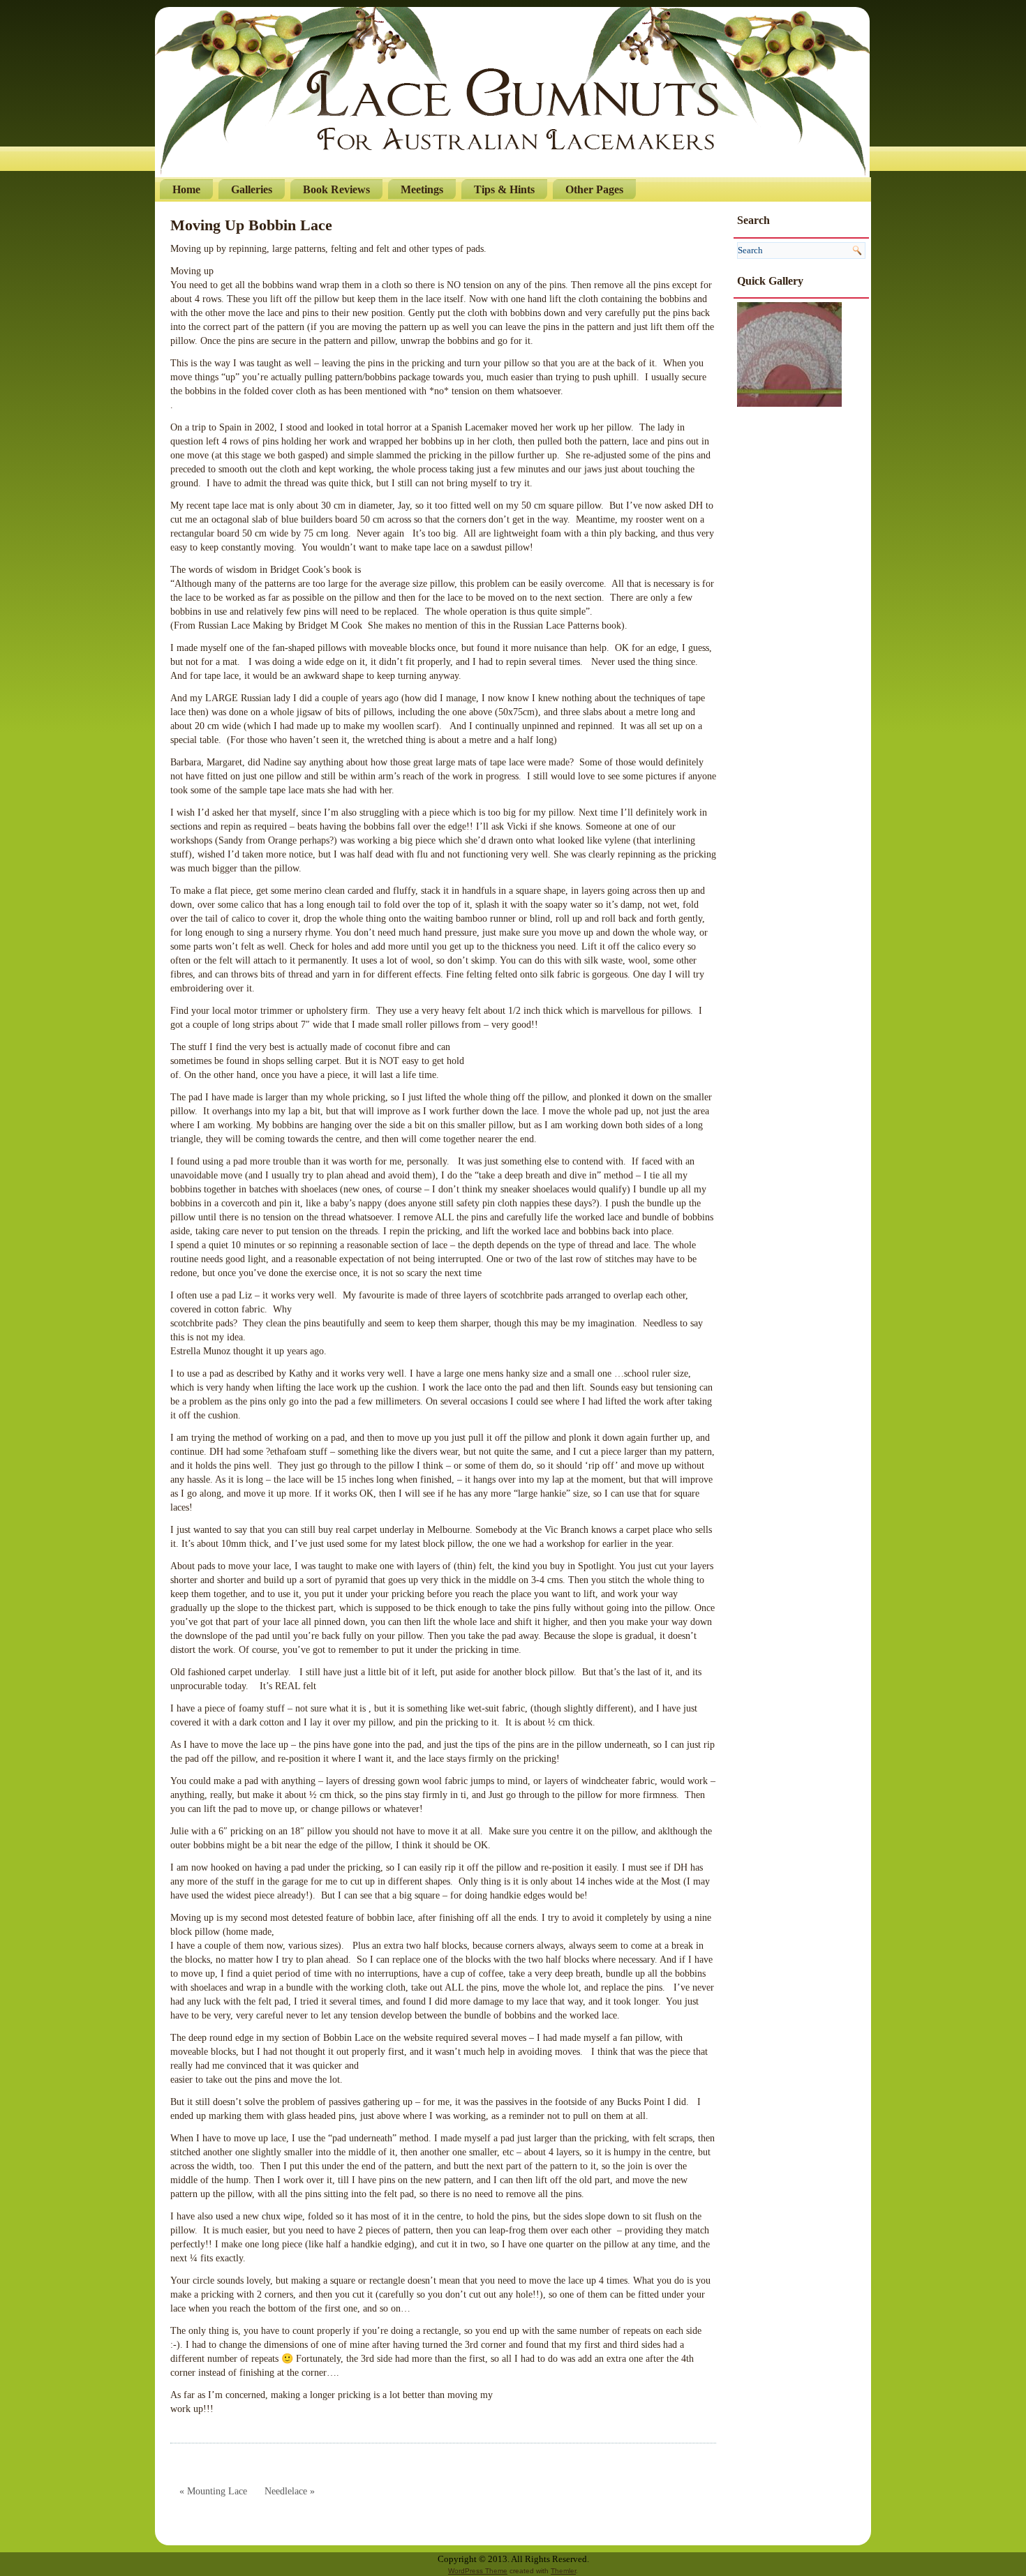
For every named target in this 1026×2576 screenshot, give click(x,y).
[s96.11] (789, 353)
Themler (563, 2571)
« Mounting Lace (213, 2491)
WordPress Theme (478, 2571)
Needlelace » (290, 2491)
